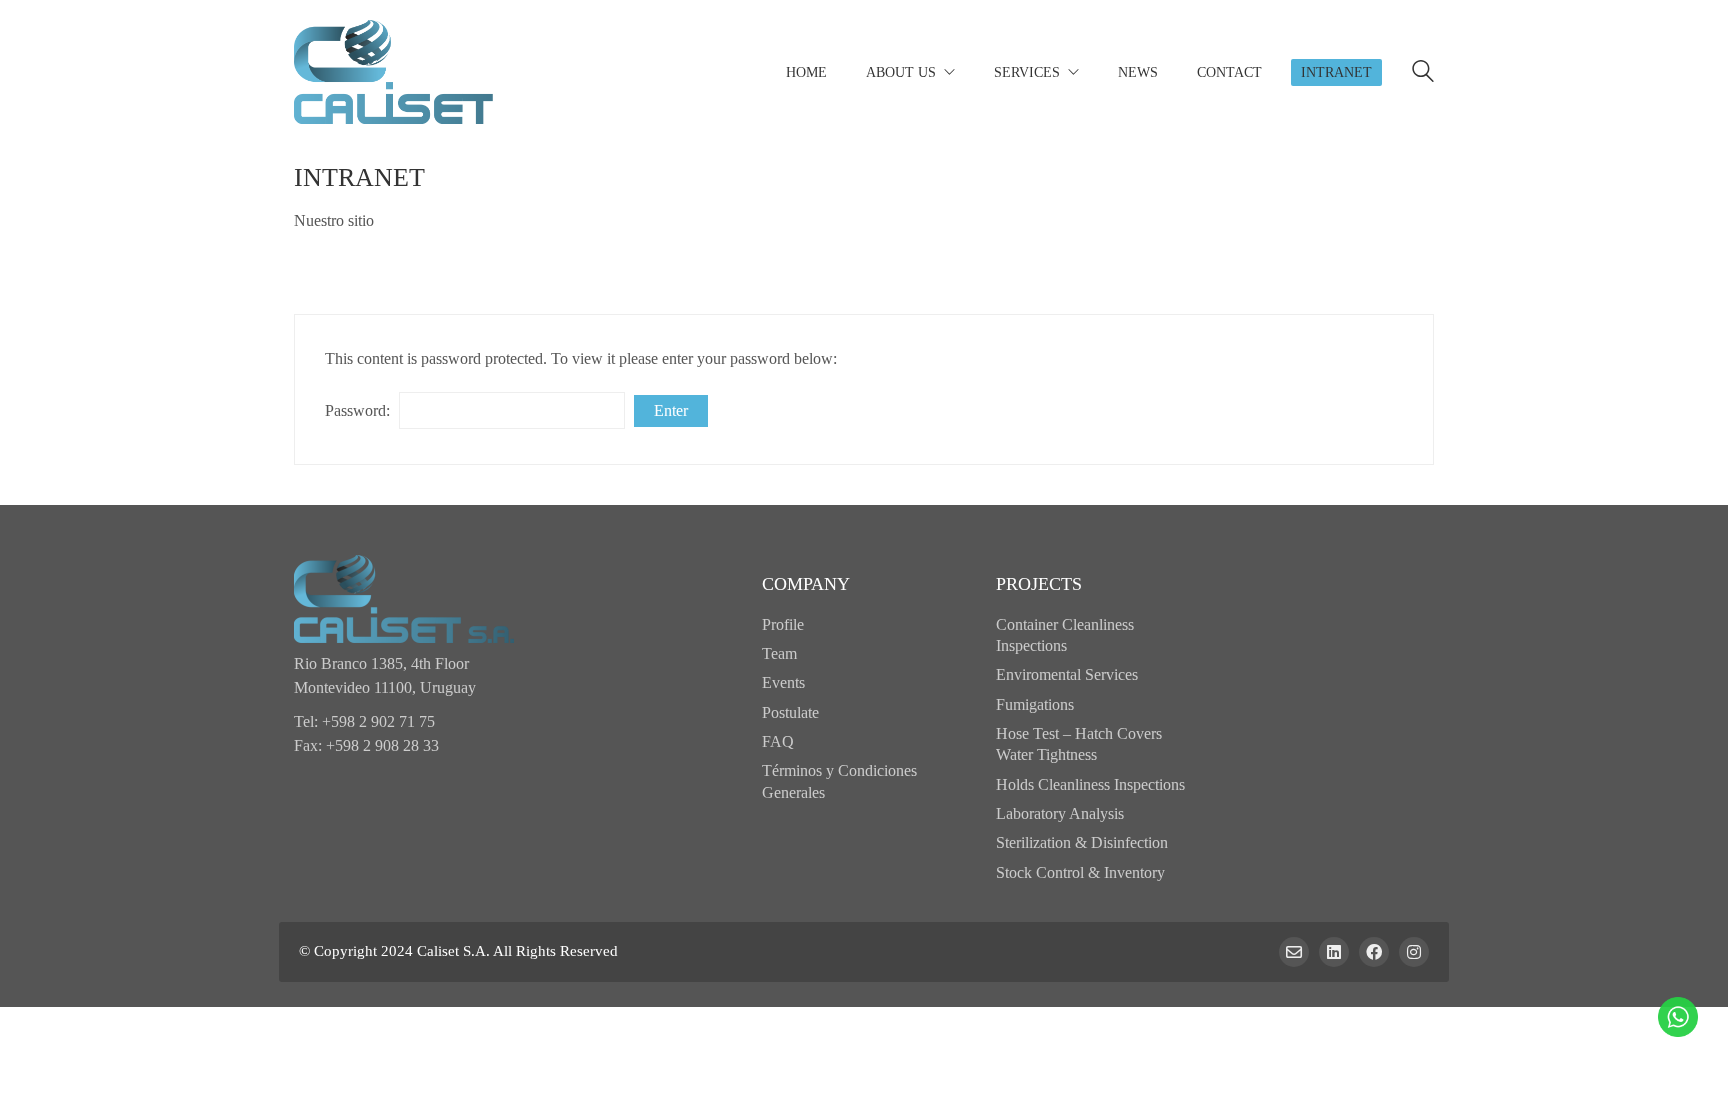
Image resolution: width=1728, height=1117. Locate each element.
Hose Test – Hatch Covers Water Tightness (1079, 744)
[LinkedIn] (1334, 952)
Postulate (790, 712)
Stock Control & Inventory (1080, 872)
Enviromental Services (1067, 674)
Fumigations (1035, 704)
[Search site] (1423, 73)
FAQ (778, 741)
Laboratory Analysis (1060, 813)
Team (779, 653)
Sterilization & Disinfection (1082, 842)
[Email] (1294, 952)
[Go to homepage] (394, 72)
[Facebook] (1374, 952)
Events (783, 682)
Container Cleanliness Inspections (1065, 635)
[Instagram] (1414, 952)
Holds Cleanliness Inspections (1090, 784)
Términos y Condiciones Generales (839, 781)
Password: (359, 410)
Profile (783, 624)
